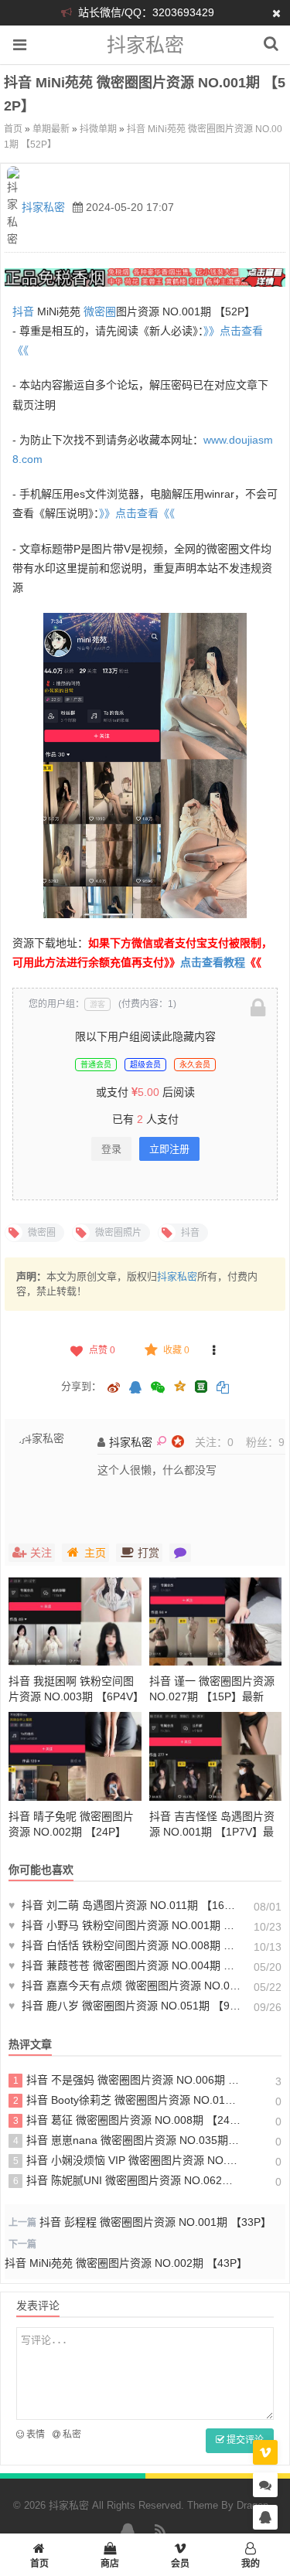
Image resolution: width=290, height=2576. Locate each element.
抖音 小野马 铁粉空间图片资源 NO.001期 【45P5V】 (125, 1925)
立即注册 (169, 1149)
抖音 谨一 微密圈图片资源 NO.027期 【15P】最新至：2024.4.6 (212, 1696)
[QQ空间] (179, 1385)
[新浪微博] (114, 1389)
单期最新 (51, 129)
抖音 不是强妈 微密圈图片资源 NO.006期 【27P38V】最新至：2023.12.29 (127, 2080)
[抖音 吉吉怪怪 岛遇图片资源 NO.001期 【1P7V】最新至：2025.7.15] (216, 1756)
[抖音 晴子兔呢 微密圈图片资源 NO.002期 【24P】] (75, 1756)
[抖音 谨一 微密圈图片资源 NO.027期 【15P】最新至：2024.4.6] (216, 1621)
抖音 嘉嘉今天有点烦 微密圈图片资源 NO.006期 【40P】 (125, 1986)
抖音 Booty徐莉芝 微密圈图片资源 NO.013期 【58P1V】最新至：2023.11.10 (127, 2100)
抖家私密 (145, 45)
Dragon (252, 2505)
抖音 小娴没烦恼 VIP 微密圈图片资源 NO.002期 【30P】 (127, 2160)
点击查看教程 (213, 962)
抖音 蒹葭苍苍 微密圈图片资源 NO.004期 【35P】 (125, 1965)
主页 (95, 1553)
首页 (13, 129)
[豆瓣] (201, 1387)
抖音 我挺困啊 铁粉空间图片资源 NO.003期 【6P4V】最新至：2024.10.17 (73, 1696)
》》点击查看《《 (137, 513)
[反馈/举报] (213, 1350)
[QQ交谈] (265, 2518)
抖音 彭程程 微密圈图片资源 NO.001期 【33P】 (155, 2222)
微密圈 (100, 311)
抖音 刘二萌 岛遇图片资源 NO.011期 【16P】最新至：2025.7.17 (125, 1905)
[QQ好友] (135, 1389)
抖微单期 (98, 129)
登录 (111, 1149)
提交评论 (244, 2440)
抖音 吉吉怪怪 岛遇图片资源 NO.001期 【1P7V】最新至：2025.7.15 (212, 1832)
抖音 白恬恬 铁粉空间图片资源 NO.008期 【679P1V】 (125, 1945)
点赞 (102, 1350)
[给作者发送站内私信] (180, 1553)
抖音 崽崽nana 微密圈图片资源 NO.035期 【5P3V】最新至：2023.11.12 (127, 2140)
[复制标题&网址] (223, 1389)
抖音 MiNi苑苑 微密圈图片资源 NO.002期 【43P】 (126, 2263)
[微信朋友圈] (159, 1389)
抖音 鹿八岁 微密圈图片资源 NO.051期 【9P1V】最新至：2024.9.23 (125, 2006)
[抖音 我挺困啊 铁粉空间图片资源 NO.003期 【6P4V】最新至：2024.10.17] (75, 1621)
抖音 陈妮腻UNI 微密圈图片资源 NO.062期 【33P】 (127, 2180)
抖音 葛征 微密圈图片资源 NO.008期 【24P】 (127, 2120)
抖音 (23, 311)
